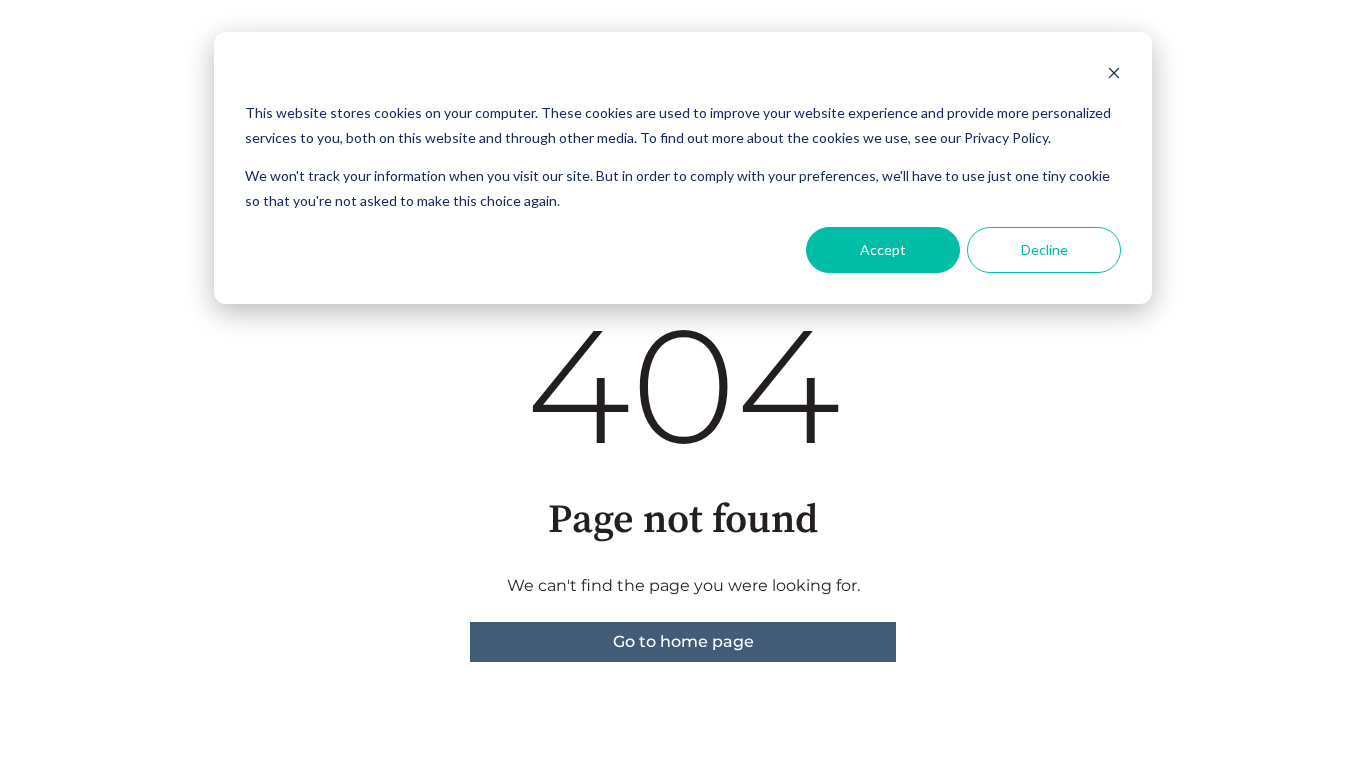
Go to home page (683, 641)
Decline (1044, 249)
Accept (883, 249)
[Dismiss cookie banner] (1114, 75)
